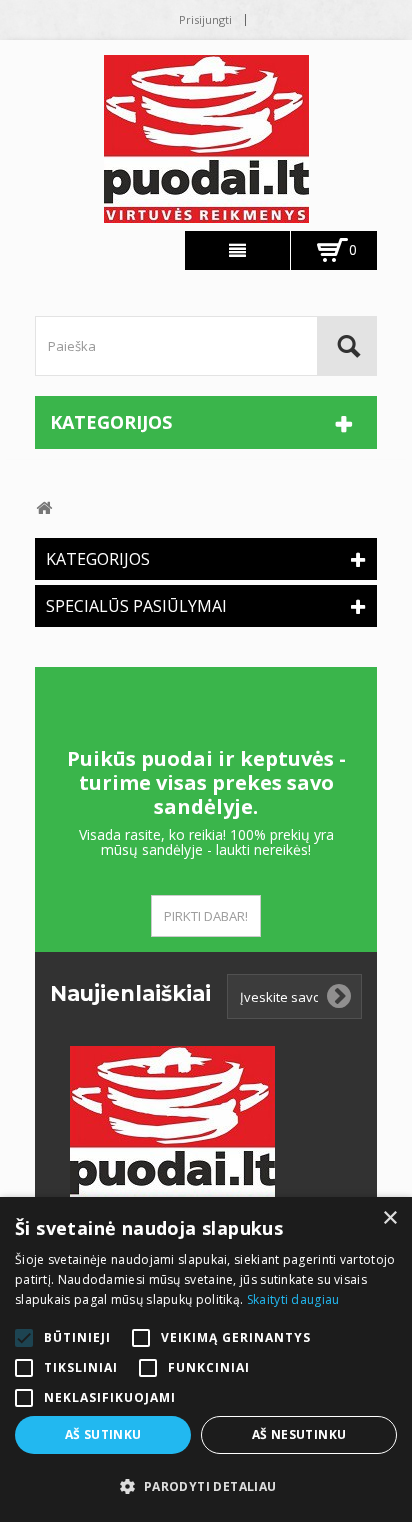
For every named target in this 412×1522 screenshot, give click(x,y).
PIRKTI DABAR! (206, 916)
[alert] (206, 1359)
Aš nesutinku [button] (299, 1434)
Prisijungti (205, 19)
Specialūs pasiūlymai (136, 606)
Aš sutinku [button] (103, 1434)
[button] (206, 1487)
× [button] (389, 1218)
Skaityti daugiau (293, 1299)
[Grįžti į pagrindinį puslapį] (44, 508)
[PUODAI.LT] (206, 139)
